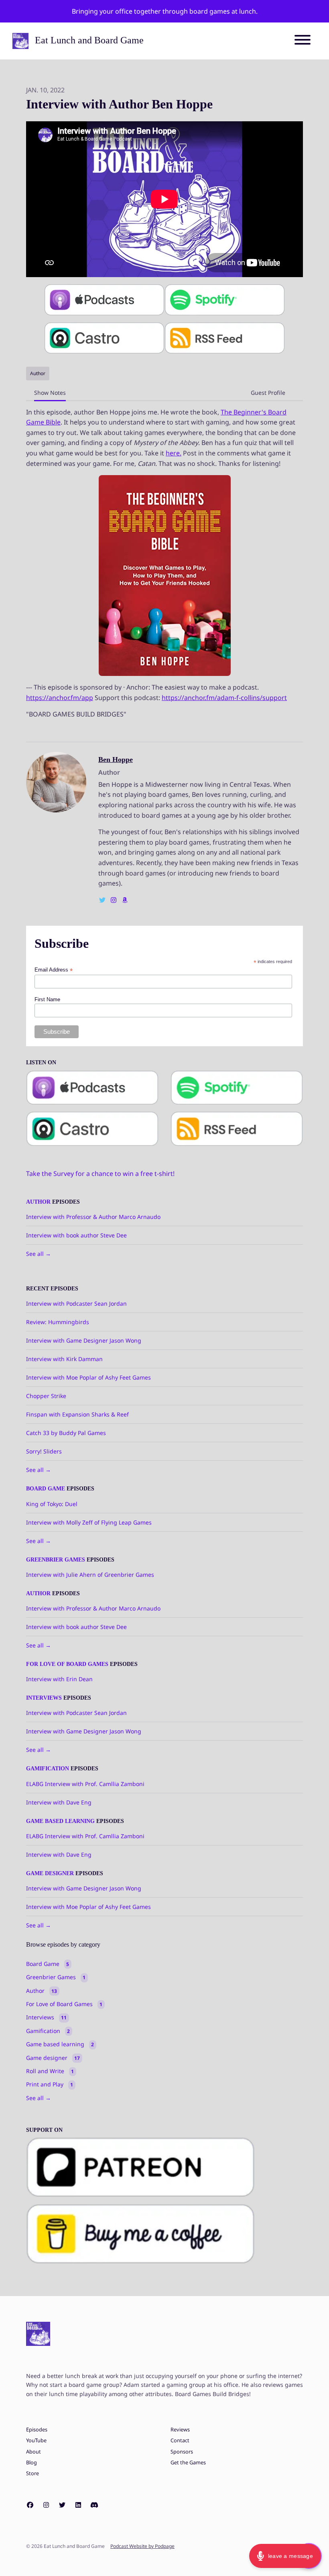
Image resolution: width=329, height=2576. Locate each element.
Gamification (48, 1769)
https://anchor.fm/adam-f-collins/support (224, 698)
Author (38, 1202)
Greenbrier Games (56, 1560)
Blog (31, 2463)
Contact (180, 2440)
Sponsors (182, 2452)
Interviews (44, 1698)
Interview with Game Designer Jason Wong (84, 1340)
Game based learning (60, 1821)
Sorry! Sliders (44, 1451)
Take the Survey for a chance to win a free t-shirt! (100, 1174)
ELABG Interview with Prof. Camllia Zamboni (85, 1784)
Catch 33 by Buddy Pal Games (66, 1433)
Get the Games (188, 2463)
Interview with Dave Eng (59, 1802)
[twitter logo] (103, 900)
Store (32, 2473)
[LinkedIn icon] (78, 2505)
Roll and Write (50, 2071)
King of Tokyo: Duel (52, 1504)
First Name (47, 999)
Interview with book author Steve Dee (76, 1235)
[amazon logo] (125, 900)
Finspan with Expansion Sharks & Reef (77, 1414)
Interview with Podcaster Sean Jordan (76, 1303)
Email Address (54, 970)
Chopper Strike (46, 1396)
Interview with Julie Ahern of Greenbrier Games (90, 1575)
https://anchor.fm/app (60, 698)
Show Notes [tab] (50, 393)
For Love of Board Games (67, 1664)
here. (174, 453)
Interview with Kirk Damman (64, 1359)
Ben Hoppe (116, 759)
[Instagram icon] (46, 2505)
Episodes (37, 2430)
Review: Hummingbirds (58, 1322)
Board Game (46, 1489)
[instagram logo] (114, 900)
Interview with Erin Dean (59, 1679)
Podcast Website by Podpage (142, 2546)
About (34, 2452)
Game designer (50, 1873)
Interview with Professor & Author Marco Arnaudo (93, 1217)
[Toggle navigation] (303, 41)
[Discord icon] (94, 2505)
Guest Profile (268, 393)
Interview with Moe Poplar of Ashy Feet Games (88, 1377)
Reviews (180, 2430)
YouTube (36, 2440)
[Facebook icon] (30, 2505)
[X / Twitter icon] (62, 2505)
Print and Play (50, 2084)
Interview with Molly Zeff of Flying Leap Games (89, 1522)
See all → (39, 1254)
